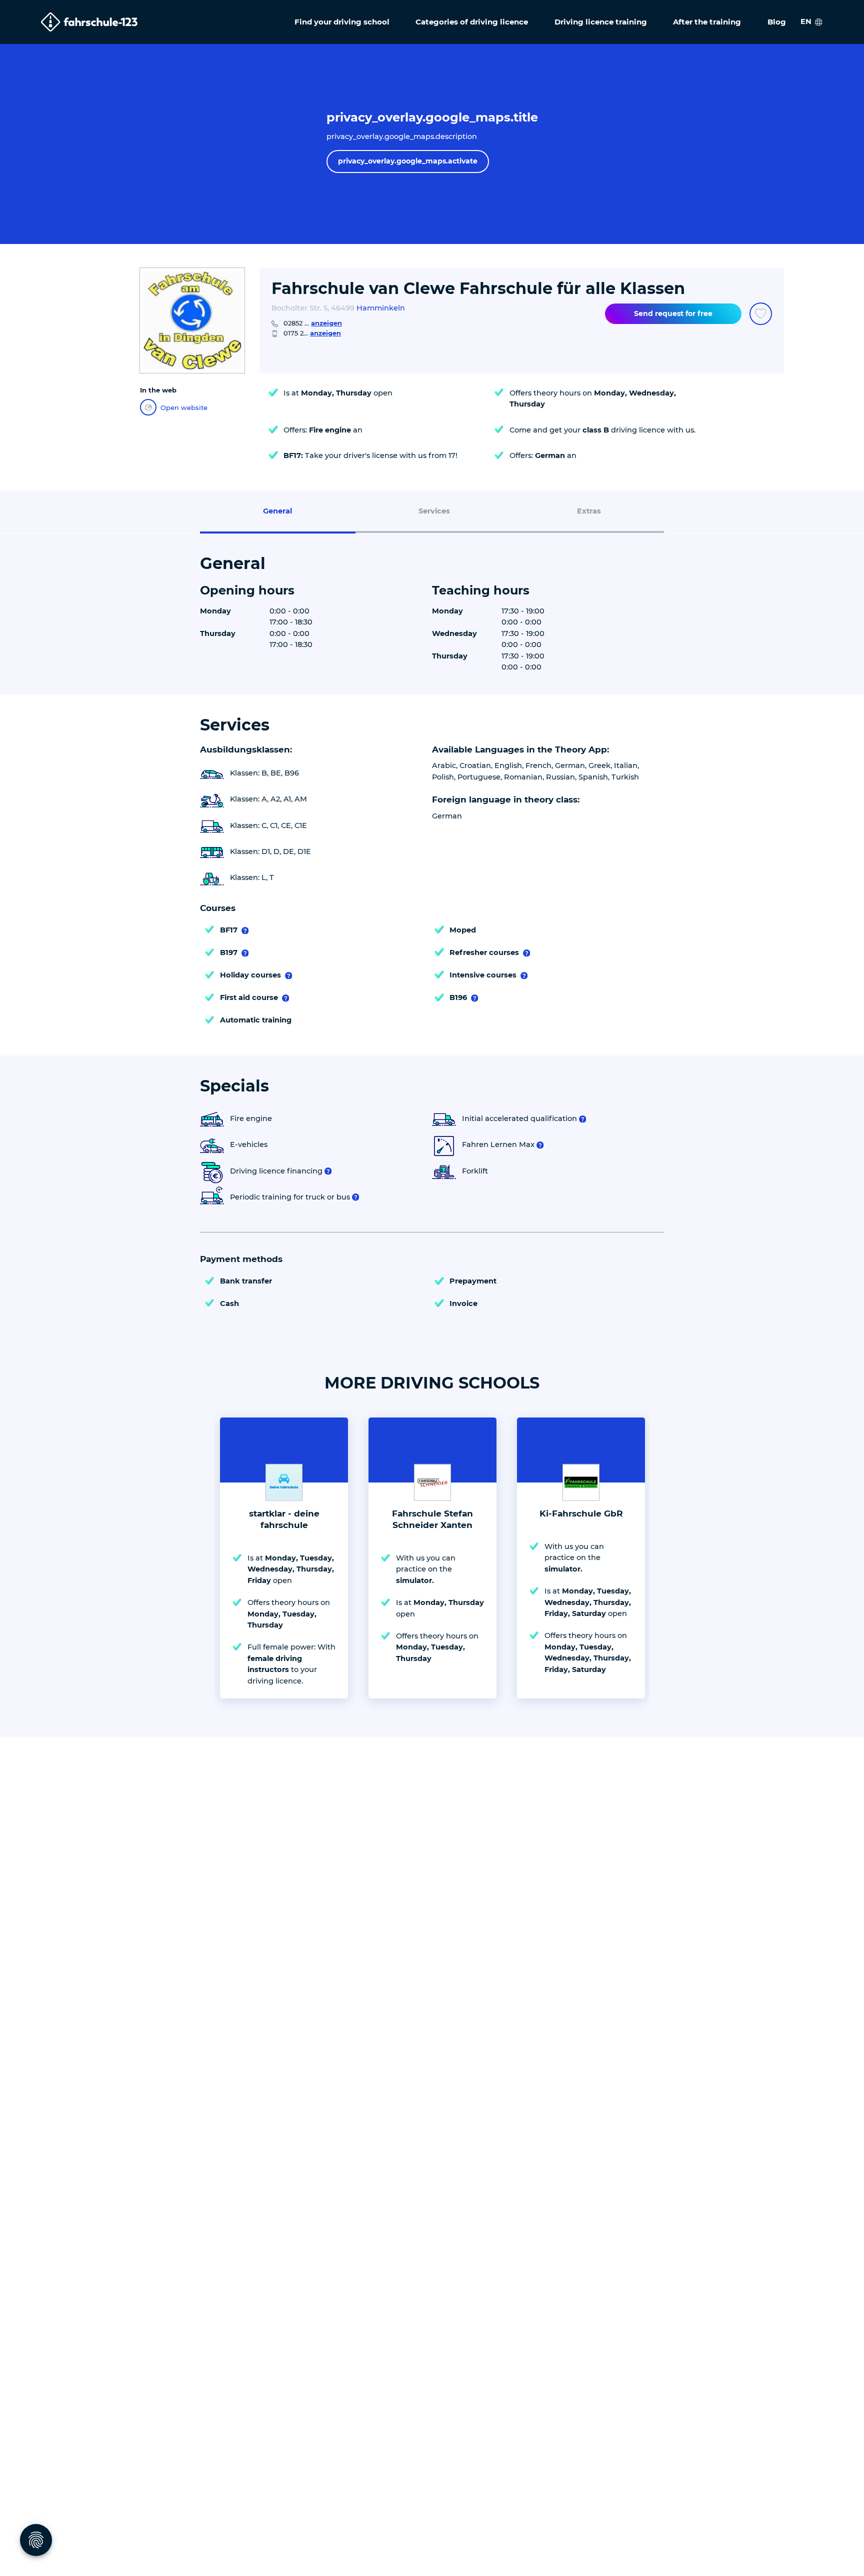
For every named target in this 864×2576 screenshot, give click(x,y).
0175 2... (312, 333)
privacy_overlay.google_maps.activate (408, 161)
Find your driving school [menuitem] (342, 22)
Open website (184, 407)
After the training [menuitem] (707, 22)
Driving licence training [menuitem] (601, 22)
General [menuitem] (277, 511)
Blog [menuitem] (777, 22)
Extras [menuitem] (589, 511)
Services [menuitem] (434, 511)
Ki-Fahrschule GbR (581, 1513)
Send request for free (673, 313)
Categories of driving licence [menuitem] (472, 22)
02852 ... (313, 323)
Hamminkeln (381, 308)
